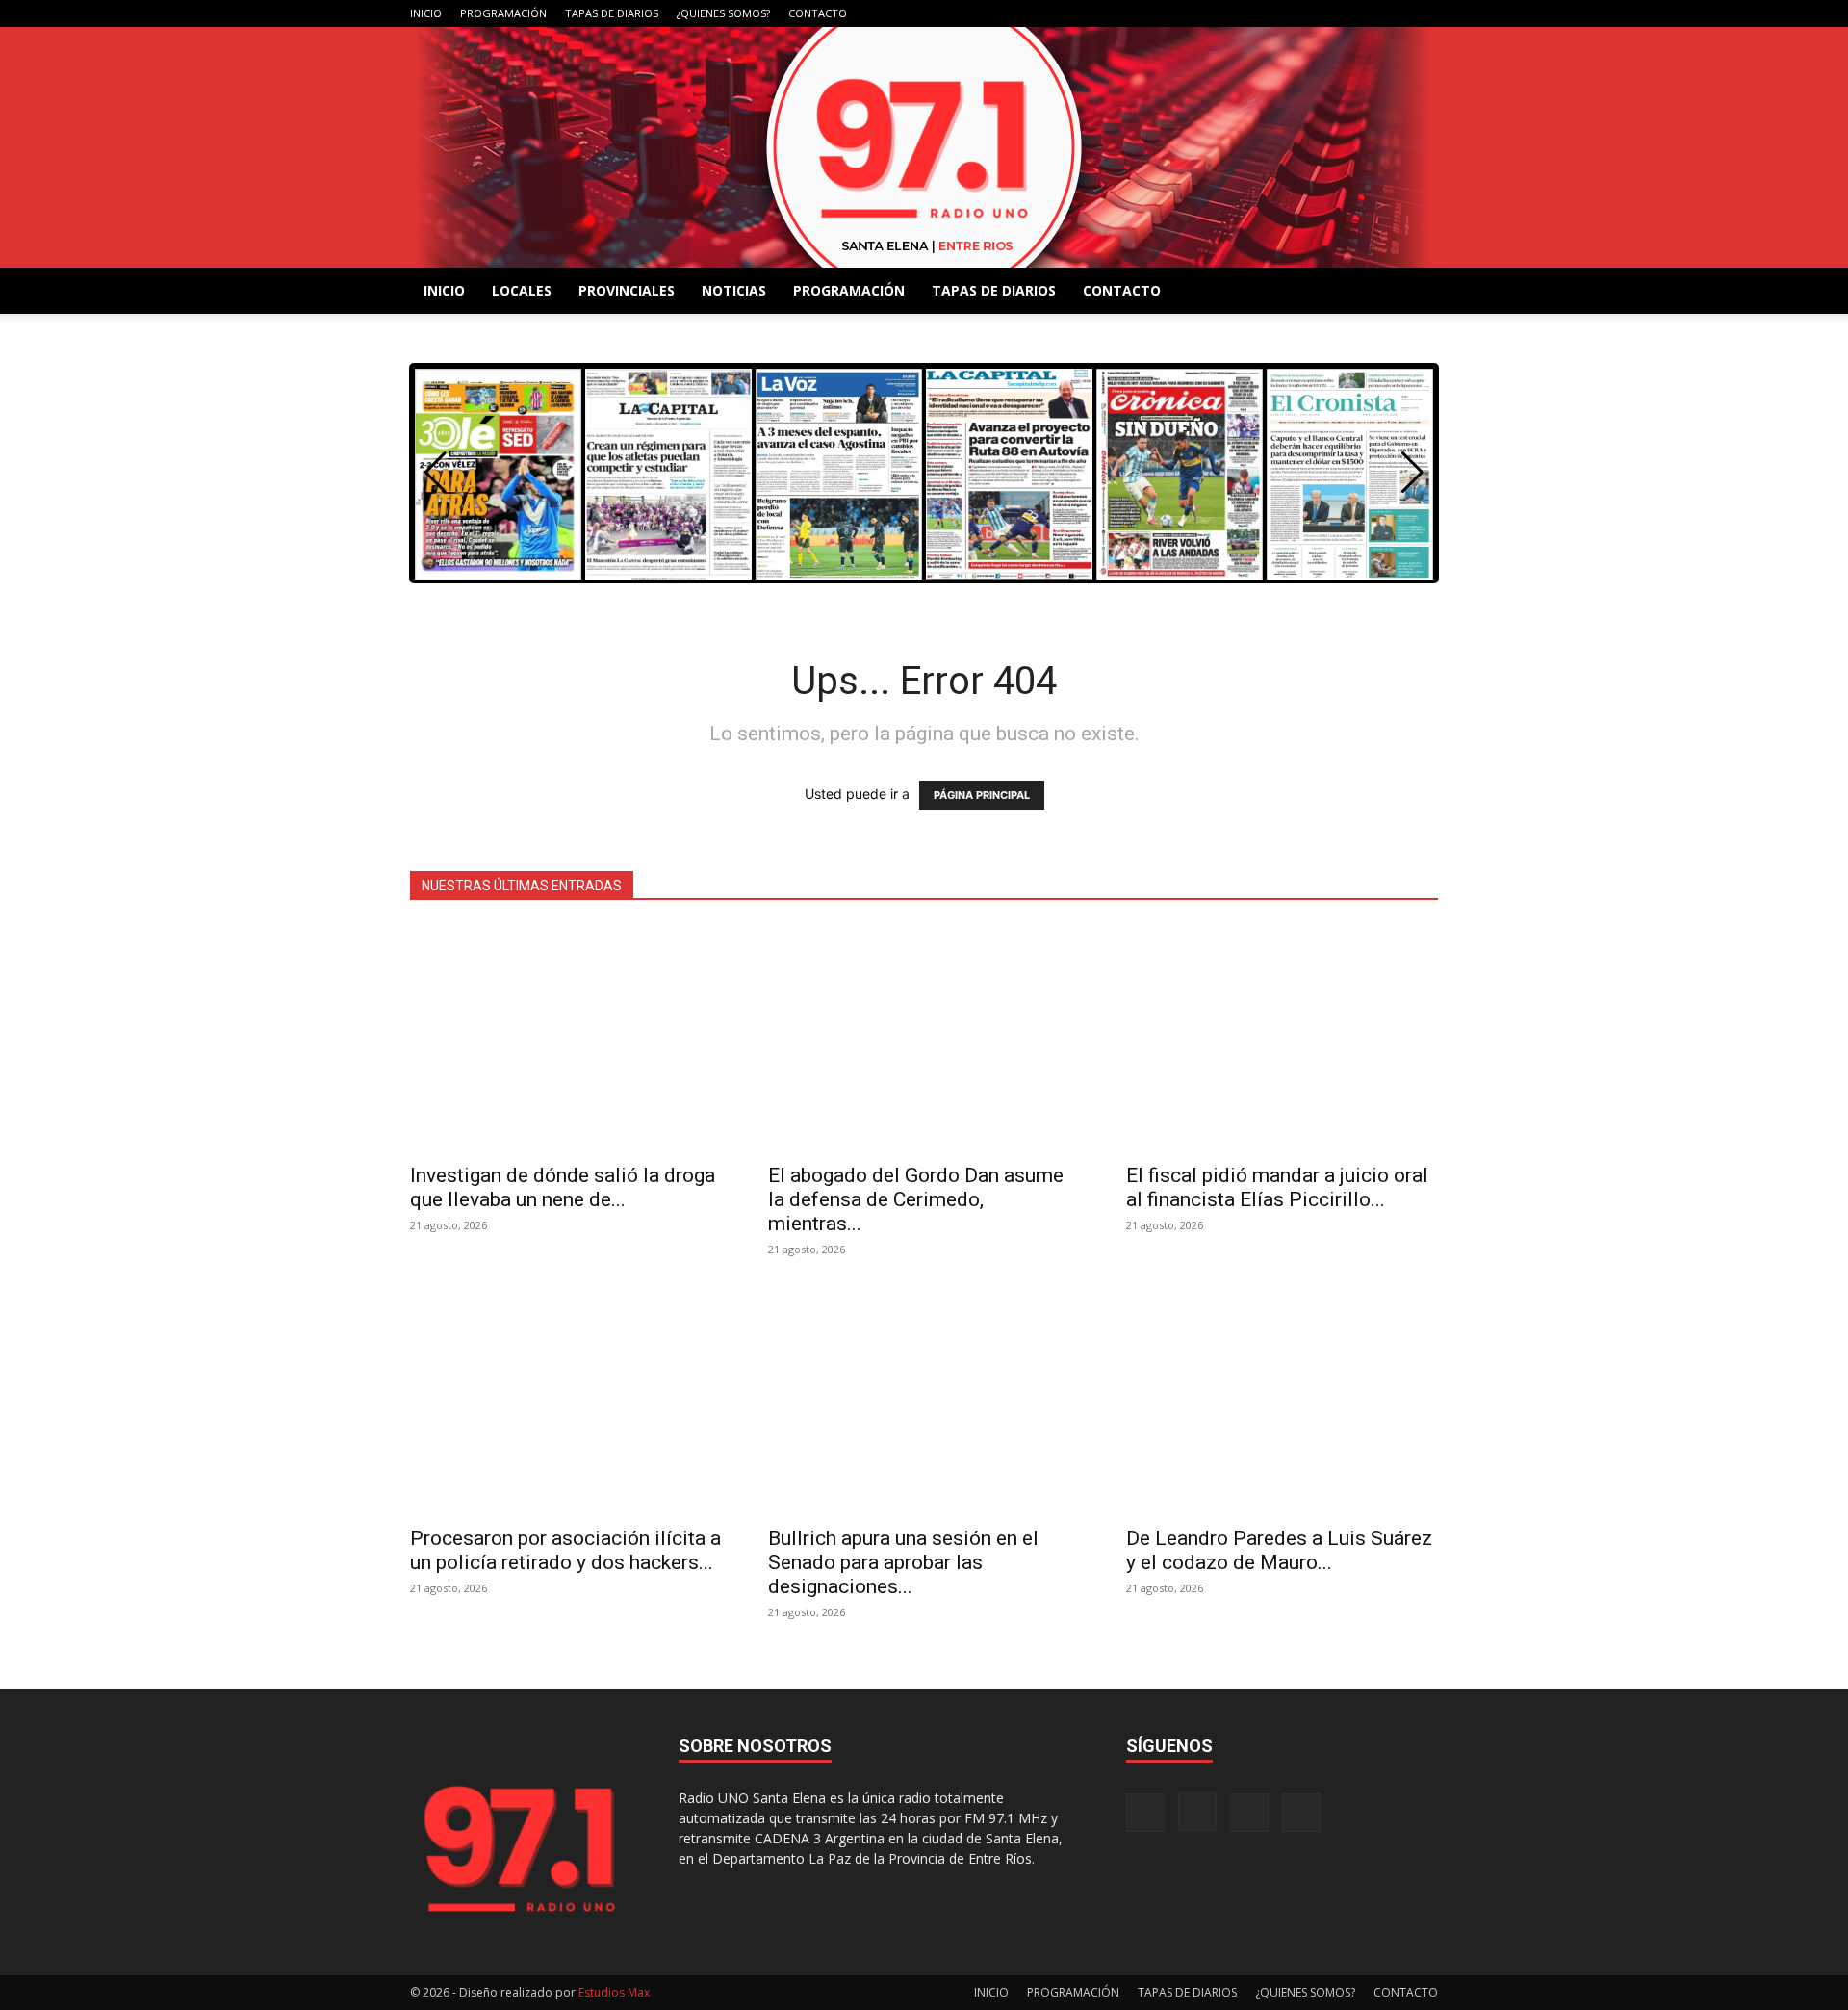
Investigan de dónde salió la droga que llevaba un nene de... (563, 1187)
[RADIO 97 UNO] (924, 147)
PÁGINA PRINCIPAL (982, 795)
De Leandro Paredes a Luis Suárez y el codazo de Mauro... (1279, 1550)
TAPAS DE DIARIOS (612, 13)
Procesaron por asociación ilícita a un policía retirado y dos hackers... (565, 1550)
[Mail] (1392, 13)
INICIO (426, 13)
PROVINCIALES (627, 290)
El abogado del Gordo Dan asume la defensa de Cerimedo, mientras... (916, 1199)
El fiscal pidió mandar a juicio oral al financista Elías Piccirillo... (1277, 1187)
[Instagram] (1360, 13)
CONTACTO (818, 13)
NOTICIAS (734, 290)
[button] (1412, 473)
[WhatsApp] (1424, 13)
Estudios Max (614, 1992)
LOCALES (522, 290)
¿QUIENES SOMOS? (723, 13)
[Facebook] (1328, 13)
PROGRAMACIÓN (503, 13)
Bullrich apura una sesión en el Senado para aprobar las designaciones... (903, 1562)
